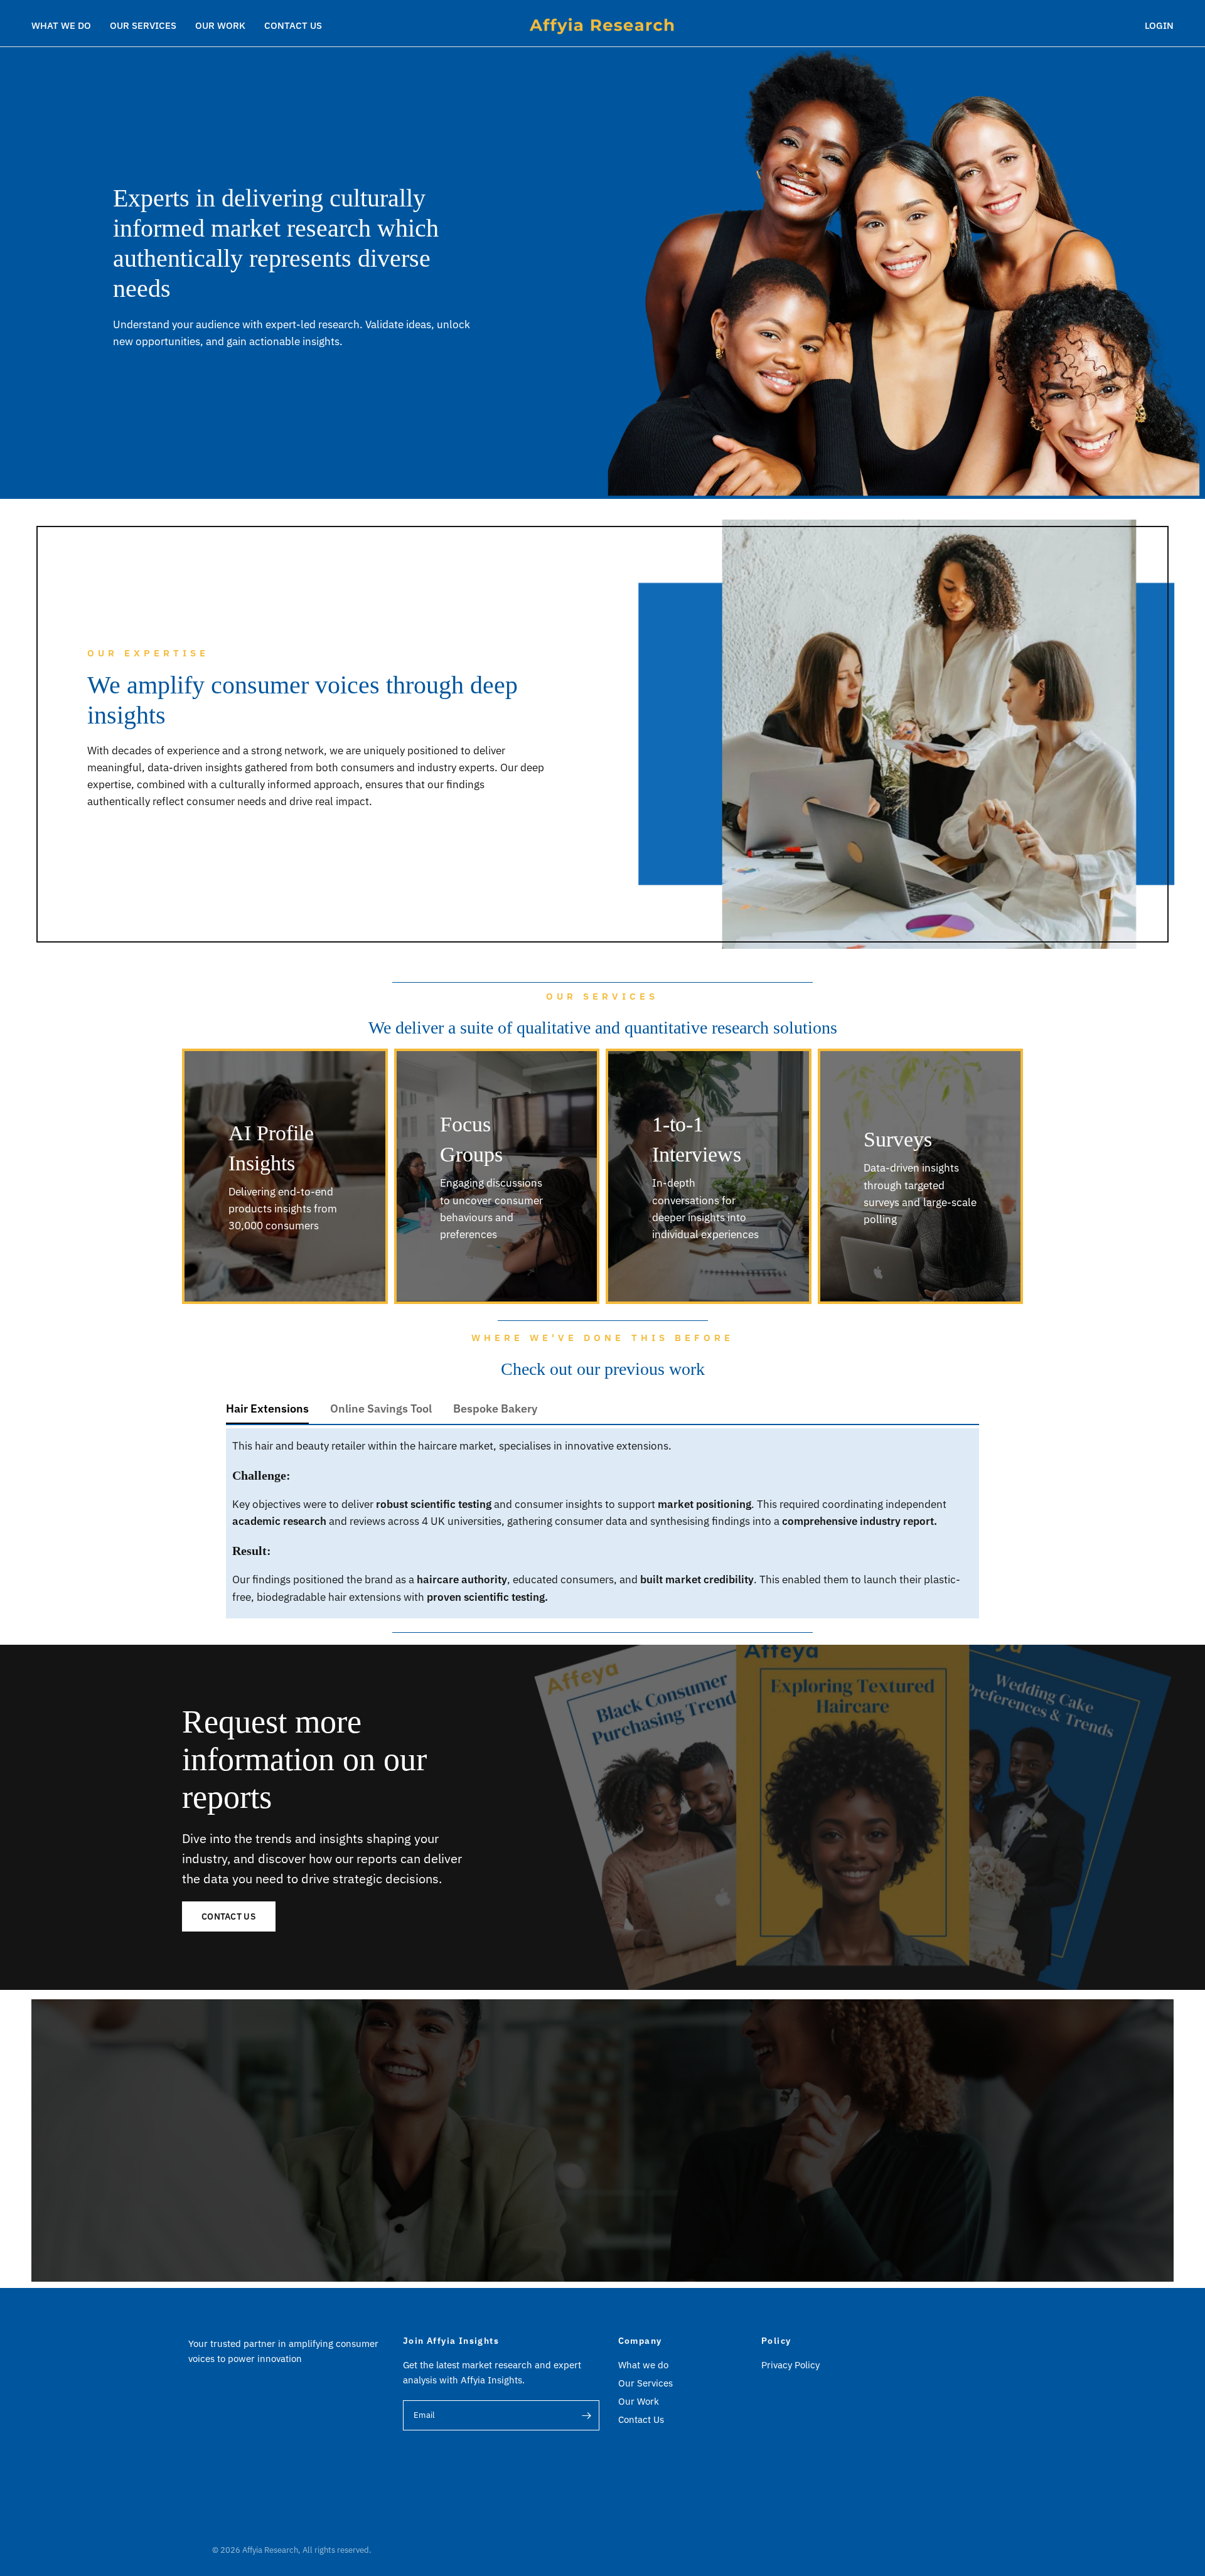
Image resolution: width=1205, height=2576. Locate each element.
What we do (61, 25)
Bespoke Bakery (495, 1408)
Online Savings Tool (381, 1408)
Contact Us (293, 25)
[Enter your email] (587, 2415)
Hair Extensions (267, 1408)
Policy (776, 2341)
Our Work (220, 25)
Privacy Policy (790, 2365)
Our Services (143, 25)
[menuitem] (66, 26)
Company (640, 2341)
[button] (229, 1916)
